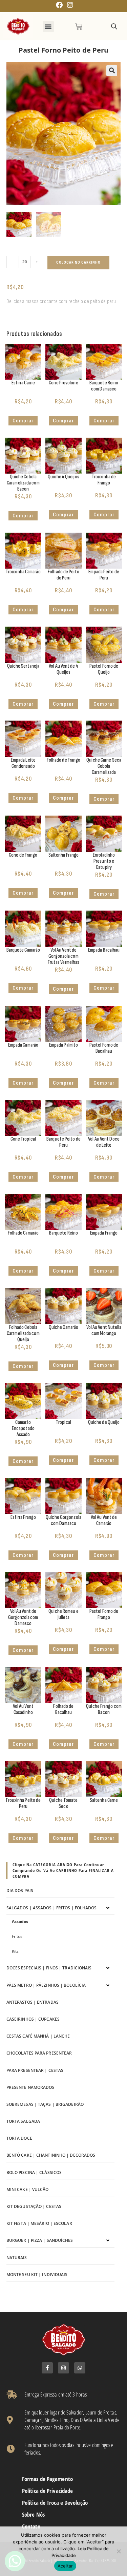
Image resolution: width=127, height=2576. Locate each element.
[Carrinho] (79, 26)
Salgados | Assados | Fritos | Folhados (52, 1908)
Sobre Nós (33, 2515)
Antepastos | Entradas (33, 2002)
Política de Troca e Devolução (55, 2503)
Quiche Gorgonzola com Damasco (63, 1520)
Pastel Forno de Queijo (104, 669)
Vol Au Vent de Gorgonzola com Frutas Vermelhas (64, 956)
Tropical (63, 1422)
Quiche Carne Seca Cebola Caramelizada (104, 766)
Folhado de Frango (64, 760)
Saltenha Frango (64, 855)
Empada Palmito (63, 1045)
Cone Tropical (23, 1139)
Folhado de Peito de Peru (63, 575)
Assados (20, 1921)
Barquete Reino (63, 1233)
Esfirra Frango (23, 1517)
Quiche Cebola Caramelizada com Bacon (23, 483)
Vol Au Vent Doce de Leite (104, 1142)
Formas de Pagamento (47, 2479)
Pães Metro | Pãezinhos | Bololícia (46, 1985)
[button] (48, 27)
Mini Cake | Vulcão (28, 2189)
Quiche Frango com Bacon (104, 1709)
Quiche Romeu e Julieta (63, 1614)
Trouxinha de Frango (104, 480)
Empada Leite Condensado (23, 763)
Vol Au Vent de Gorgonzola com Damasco (23, 1617)
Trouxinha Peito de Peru (23, 1803)
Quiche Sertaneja (23, 666)
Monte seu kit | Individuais (37, 2275)
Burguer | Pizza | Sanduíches (40, 2240)
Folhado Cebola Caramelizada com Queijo (23, 1333)
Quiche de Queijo (104, 1422)
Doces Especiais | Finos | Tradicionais (49, 1968)
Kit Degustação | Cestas (34, 2206)
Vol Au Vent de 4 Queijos (63, 669)
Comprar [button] (23, 421)
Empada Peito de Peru (104, 575)
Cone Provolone (63, 383)
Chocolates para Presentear (39, 2053)
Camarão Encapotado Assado (23, 1428)
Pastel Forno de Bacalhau (104, 1048)
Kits (15, 1951)
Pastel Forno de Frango (104, 1614)
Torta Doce (19, 2138)
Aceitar (65, 2566)
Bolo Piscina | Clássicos (34, 2172)
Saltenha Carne (104, 1800)
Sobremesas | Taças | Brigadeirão (45, 2104)
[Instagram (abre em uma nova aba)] (69, 5)
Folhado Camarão (23, 1233)
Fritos (17, 1936)
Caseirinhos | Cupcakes (33, 2019)
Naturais (17, 2258)
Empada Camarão (23, 1045)
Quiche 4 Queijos (63, 477)
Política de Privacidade (47, 2491)
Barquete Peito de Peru (63, 1142)
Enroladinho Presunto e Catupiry (104, 861)
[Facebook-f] (47, 2368)
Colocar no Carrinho (78, 262)
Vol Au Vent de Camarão (104, 1520)
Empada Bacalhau (104, 950)
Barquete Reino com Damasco (104, 386)
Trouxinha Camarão (23, 572)
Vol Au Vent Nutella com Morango (104, 1330)
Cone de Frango (23, 855)
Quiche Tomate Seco (63, 1803)
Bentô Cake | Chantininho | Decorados (51, 2155)
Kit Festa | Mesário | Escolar (39, 2223)
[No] (119, 2551)
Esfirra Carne (23, 383)
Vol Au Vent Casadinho (23, 1709)
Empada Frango (104, 1233)
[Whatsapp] (80, 2368)
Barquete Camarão (23, 950)
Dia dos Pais (20, 1891)
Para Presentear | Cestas (35, 2070)
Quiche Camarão (63, 1327)
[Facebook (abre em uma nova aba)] (59, 5)
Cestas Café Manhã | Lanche (38, 2036)
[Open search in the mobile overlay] (114, 27)
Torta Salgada (23, 2121)
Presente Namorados (30, 2087)
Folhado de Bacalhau (63, 1709)
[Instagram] (63, 2368)
